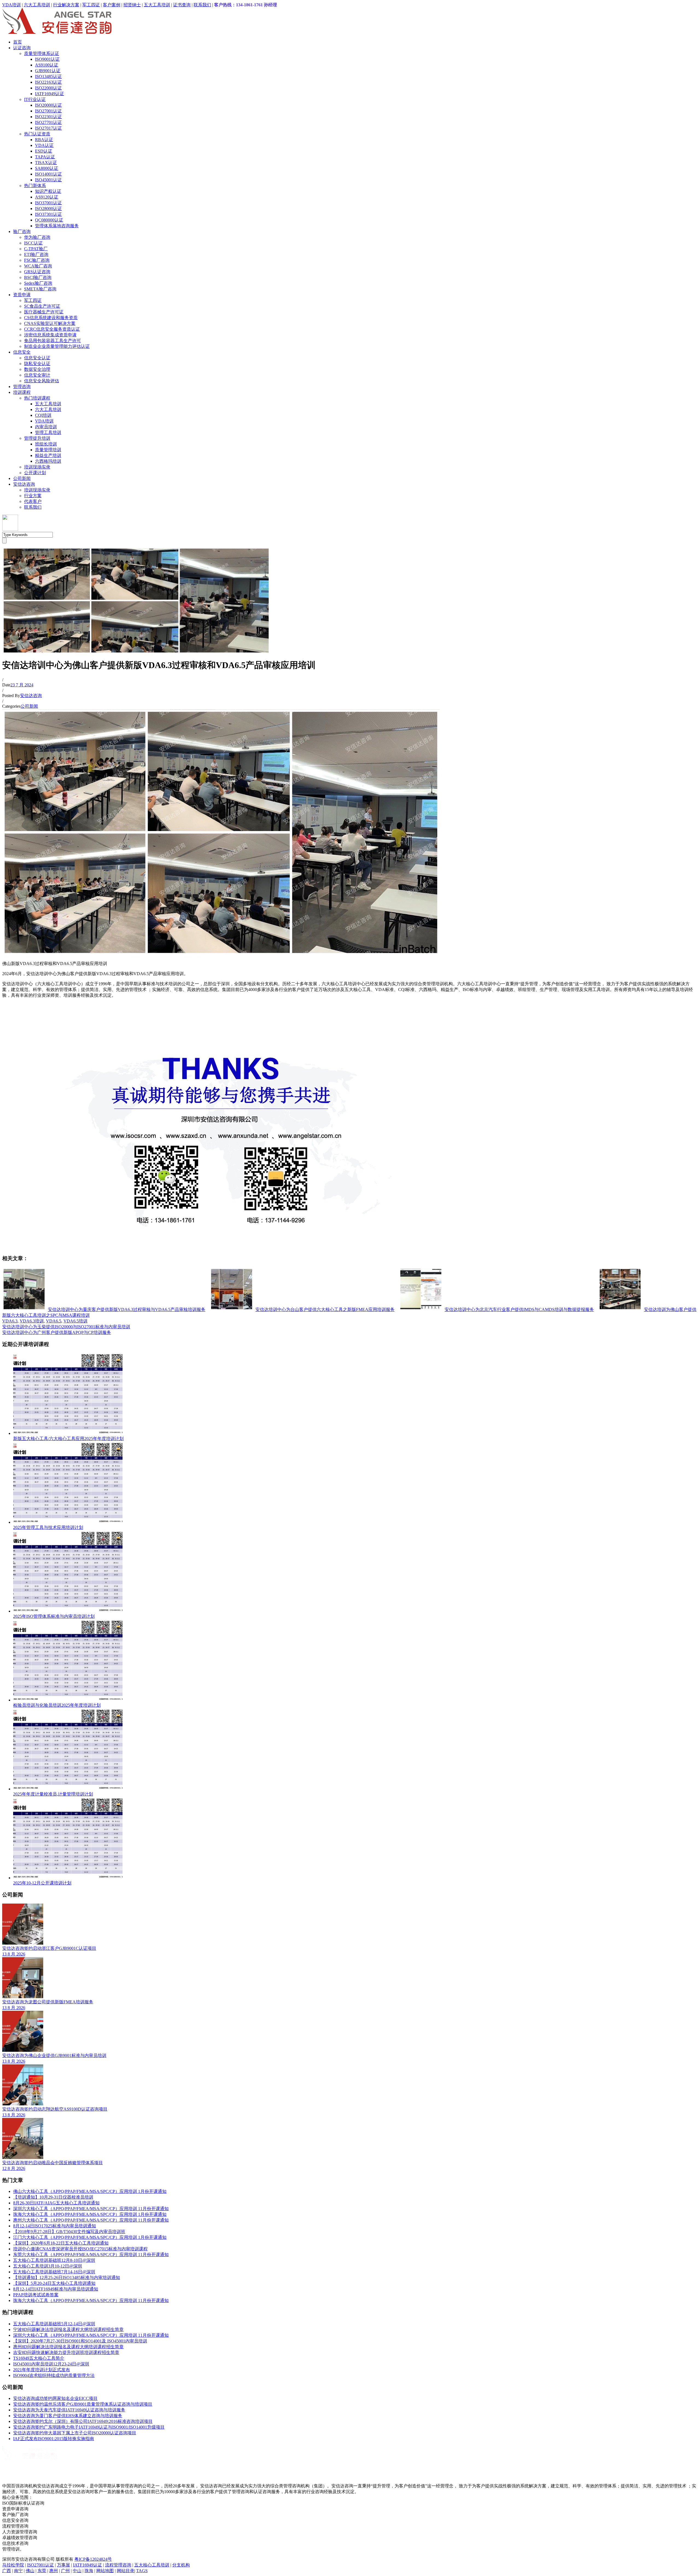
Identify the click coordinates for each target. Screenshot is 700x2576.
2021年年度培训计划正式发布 (42, 2370)
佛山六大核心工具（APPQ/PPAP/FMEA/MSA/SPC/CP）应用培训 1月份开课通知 (90, 2191)
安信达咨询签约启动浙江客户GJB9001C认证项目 (49, 1948)
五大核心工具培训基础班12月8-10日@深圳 (54, 2260)
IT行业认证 (35, 99)
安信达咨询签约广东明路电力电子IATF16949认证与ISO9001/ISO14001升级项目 (89, 2427)
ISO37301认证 (48, 214)
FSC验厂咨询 (37, 260)
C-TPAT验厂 (36, 249)
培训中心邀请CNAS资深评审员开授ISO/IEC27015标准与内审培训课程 (80, 2249)
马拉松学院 (13, 2565)
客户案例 (112, 5)
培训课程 (22, 392)
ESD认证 (44, 151)
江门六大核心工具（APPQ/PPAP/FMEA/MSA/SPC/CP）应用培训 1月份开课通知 (90, 2237)
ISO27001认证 (48, 111)
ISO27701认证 (48, 122)
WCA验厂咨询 (38, 266)
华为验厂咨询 (37, 237)
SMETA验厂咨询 (40, 289)
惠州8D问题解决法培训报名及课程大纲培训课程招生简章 (68, 2347)
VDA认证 (44, 145)
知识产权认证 (48, 191)
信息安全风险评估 (42, 381)
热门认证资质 (37, 134)
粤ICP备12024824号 (93, 2559)
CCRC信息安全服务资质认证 (52, 329)
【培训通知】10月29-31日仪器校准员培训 (53, 2197)
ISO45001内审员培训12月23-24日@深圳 (51, 2364)
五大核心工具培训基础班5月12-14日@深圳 (54, 2324)
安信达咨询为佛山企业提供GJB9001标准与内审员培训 (54, 2055)
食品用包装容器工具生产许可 (52, 341)
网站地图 (105, 2571)
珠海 (89, 2571)
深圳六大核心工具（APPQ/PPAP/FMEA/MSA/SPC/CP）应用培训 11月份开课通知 (91, 2209)
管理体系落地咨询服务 (57, 226)
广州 (65, 2571)
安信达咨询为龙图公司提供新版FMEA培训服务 (48, 2002)
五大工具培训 (157, 5)
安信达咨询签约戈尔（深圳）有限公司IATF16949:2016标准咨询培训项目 (83, 2421)
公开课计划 (35, 473)
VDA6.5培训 (75, 1321)
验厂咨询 (22, 231)
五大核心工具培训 (152, 2565)
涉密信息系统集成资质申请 (50, 335)
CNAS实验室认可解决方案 (50, 323)
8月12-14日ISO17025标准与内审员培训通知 (55, 2226)
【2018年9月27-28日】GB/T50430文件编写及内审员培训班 (69, 2232)
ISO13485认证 (48, 76)
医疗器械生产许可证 (44, 312)
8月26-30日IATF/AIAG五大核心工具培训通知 (56, 2203)
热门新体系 (35, 186)
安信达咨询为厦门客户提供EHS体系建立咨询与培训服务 (68, 2416)
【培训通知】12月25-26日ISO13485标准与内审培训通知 (67, 2278)
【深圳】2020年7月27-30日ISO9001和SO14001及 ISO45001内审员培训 (80, 2341)
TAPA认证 (45, 157)
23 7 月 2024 (22, 685)
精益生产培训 (48, 455)
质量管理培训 (48, 450)
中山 (77, 2571)
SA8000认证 (47, 168)
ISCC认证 (33, 243)
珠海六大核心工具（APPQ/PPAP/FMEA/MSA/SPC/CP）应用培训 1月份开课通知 (90, 2214)
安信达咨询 (24, 484)
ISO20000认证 (48, 105)
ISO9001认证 (47, 59)
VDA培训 (11, 5)
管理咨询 (22, 387)
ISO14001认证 (48, 174)
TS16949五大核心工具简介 (39, 2358)
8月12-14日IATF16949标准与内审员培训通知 (56, 2289)
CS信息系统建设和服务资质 (51, 318)
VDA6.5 (54, 1321)
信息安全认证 (37, 358)
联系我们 (202, 5)
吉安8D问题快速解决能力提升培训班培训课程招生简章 (66, 2352)
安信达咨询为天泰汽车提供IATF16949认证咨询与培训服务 (69, 2410)
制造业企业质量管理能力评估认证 (57, 346)
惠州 (54, 2571)
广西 (7, 2571)
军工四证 (91, 5)
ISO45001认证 (48, 180)
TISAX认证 (46, 163)
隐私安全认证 (37, 364)
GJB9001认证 (48, 71)
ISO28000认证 (48, 209)
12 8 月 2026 (14, 2168)
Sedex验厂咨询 (38, 283)
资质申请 (22, 295)
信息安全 (22, 352)
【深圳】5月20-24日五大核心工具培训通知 (54, 2283)
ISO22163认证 (48, 82)
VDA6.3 (10, 1321)
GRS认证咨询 (37, 272)
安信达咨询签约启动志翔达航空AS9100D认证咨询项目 (55, 2109)
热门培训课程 (37, 398)
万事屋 (63, 2565)
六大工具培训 (37, 5)
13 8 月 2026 (14, 1954)
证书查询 (182, 5)
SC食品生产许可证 (42, 306)
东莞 (42, 2571)
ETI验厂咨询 (36, 254)
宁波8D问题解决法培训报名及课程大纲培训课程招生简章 (68, 2329)
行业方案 (33, 496)
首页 (17, 42)
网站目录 (126, 2571)
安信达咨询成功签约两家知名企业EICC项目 (55, 2398)
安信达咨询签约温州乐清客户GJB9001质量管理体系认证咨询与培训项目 (83, 2404)
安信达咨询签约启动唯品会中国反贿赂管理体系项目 (52, 2163)
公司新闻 (22, 478)
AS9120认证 (47, 197)
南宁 (18, 2571)
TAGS (142, 2571)
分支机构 (181, 2565)
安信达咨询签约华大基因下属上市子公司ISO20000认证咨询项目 (75, 2433)
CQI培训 (43, 415)
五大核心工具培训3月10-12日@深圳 (48, 2266)
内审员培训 (46, 427)
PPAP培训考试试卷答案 (36, 2295)
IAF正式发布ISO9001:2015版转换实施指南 (54, 2439)
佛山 (30, 2571)
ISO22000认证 (48, 88)
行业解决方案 (66, 5)
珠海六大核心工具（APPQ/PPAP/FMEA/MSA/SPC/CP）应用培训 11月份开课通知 (91, 2300)
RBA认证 (44, 140)
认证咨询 (22, 48)
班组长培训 (46, 444)
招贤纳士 (132, 5)
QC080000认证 (49, 220)
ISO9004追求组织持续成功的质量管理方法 (54, 2375)
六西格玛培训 (48, 461)
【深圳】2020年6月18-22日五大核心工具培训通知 (61, 2243)
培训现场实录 (37, 467)
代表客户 (33, 501)
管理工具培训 (48, 432)
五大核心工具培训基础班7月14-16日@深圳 (54, 2272)
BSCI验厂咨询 (38, 277)
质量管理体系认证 (42, 53)
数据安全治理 (37, 369)
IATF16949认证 (49, 94)
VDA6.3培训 (32, 1321)
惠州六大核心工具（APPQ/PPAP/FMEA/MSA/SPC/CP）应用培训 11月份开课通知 (91, 2220)
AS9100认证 (47, 65)
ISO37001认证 (48, 203)
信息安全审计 (37, 375)
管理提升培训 (37, 438)
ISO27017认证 (48, 128)
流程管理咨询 (118, 2565)
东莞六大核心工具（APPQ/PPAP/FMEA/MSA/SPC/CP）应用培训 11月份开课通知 (91, 2255)
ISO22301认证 (48, 117)
